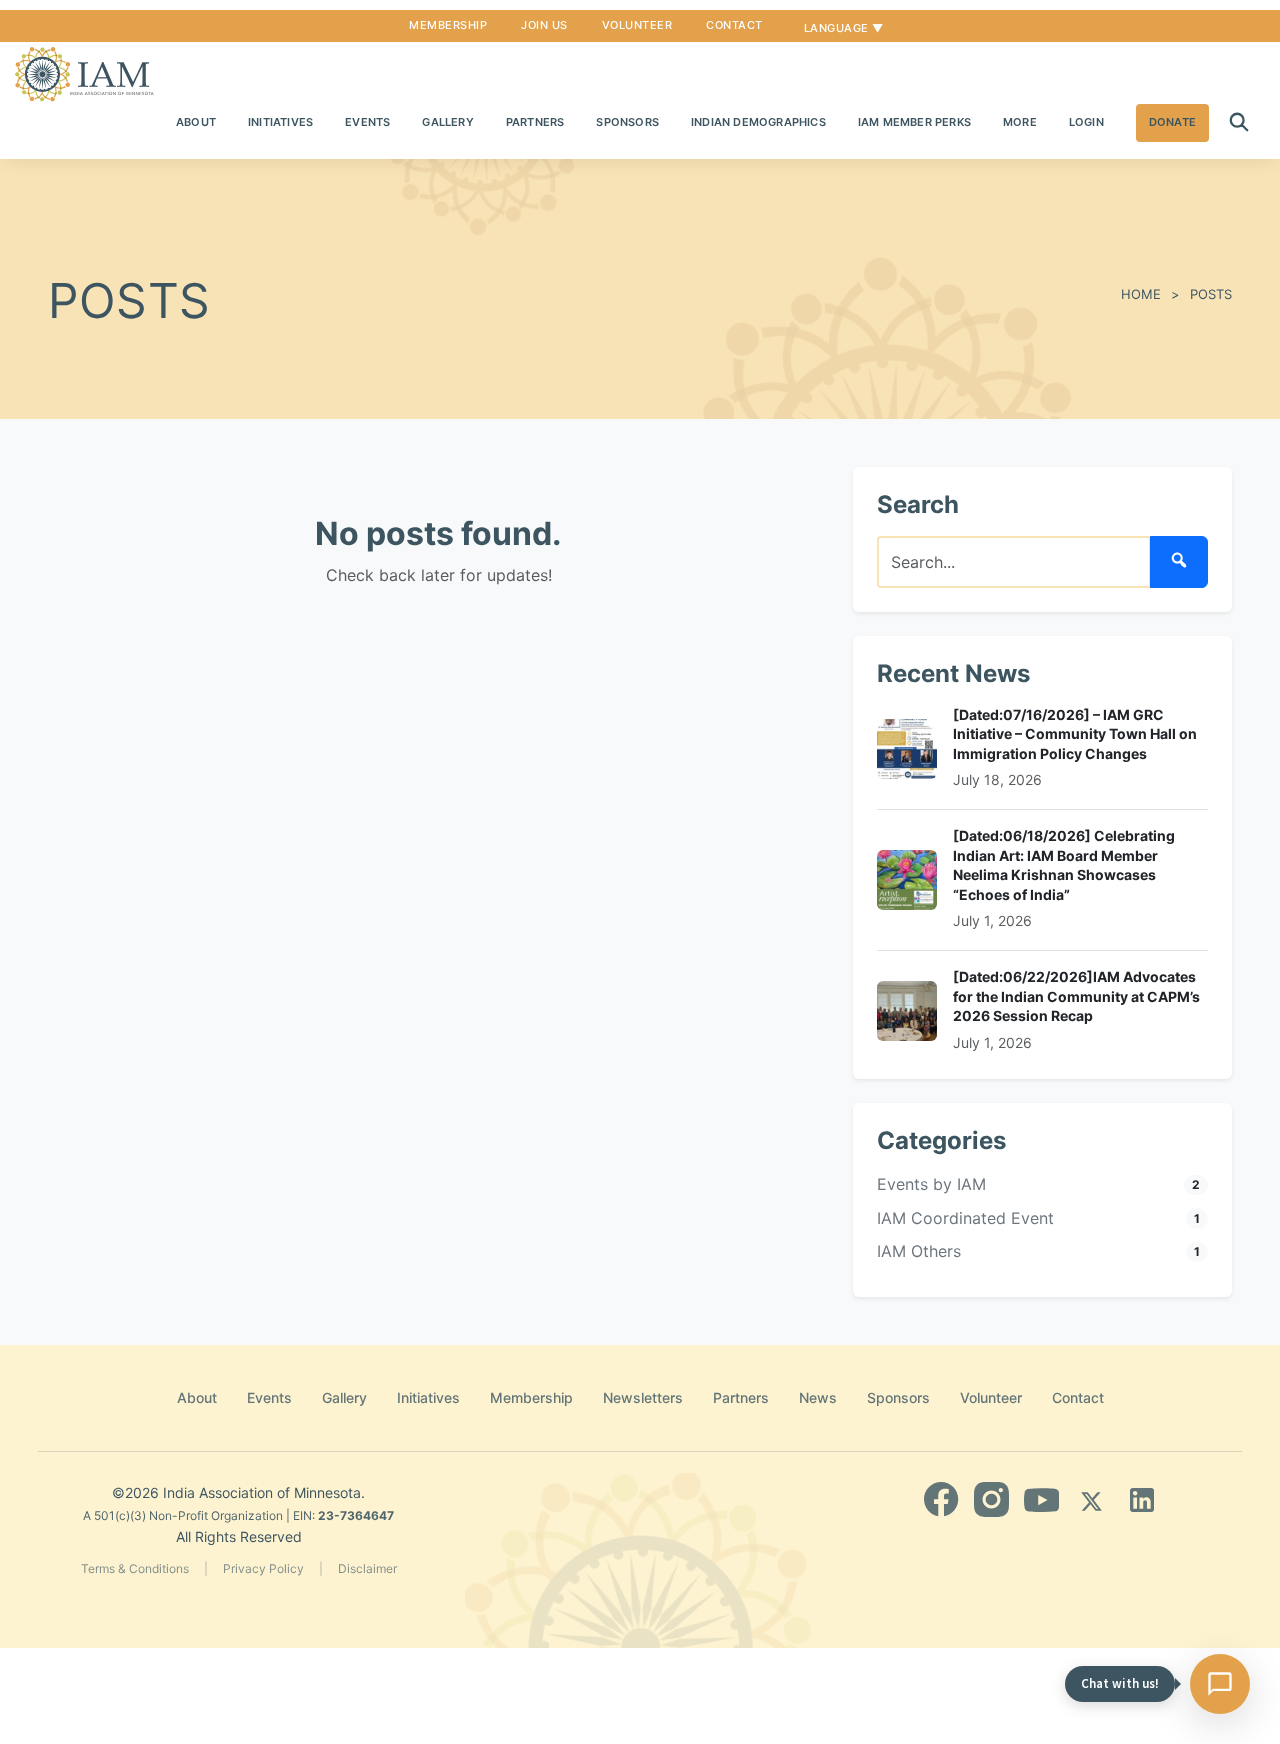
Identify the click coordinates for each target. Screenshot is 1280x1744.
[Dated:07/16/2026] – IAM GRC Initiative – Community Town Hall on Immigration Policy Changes (1075, 734)
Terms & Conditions (135, 1568)
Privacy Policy (263, 1568)
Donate (1172, 122)
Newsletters (643, 1397)
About (196, 122)
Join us (544, 25)
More (1020, 122)
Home (1141, 294)
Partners (535, 122)
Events (367, 122)
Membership (448, 25)
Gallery (447, 122)
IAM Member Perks (914, 122)
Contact (734, 25)
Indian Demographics (758, 122)
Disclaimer (367, 1568)
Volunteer (637, 25)
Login (1086, 122)
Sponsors (627, 122)
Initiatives (280, 122)
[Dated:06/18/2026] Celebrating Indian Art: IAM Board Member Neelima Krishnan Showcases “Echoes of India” (1064, 865)
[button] (1239, 123)
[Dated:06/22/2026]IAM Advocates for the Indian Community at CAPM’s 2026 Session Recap (1076, 996)
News (818, 1397)
